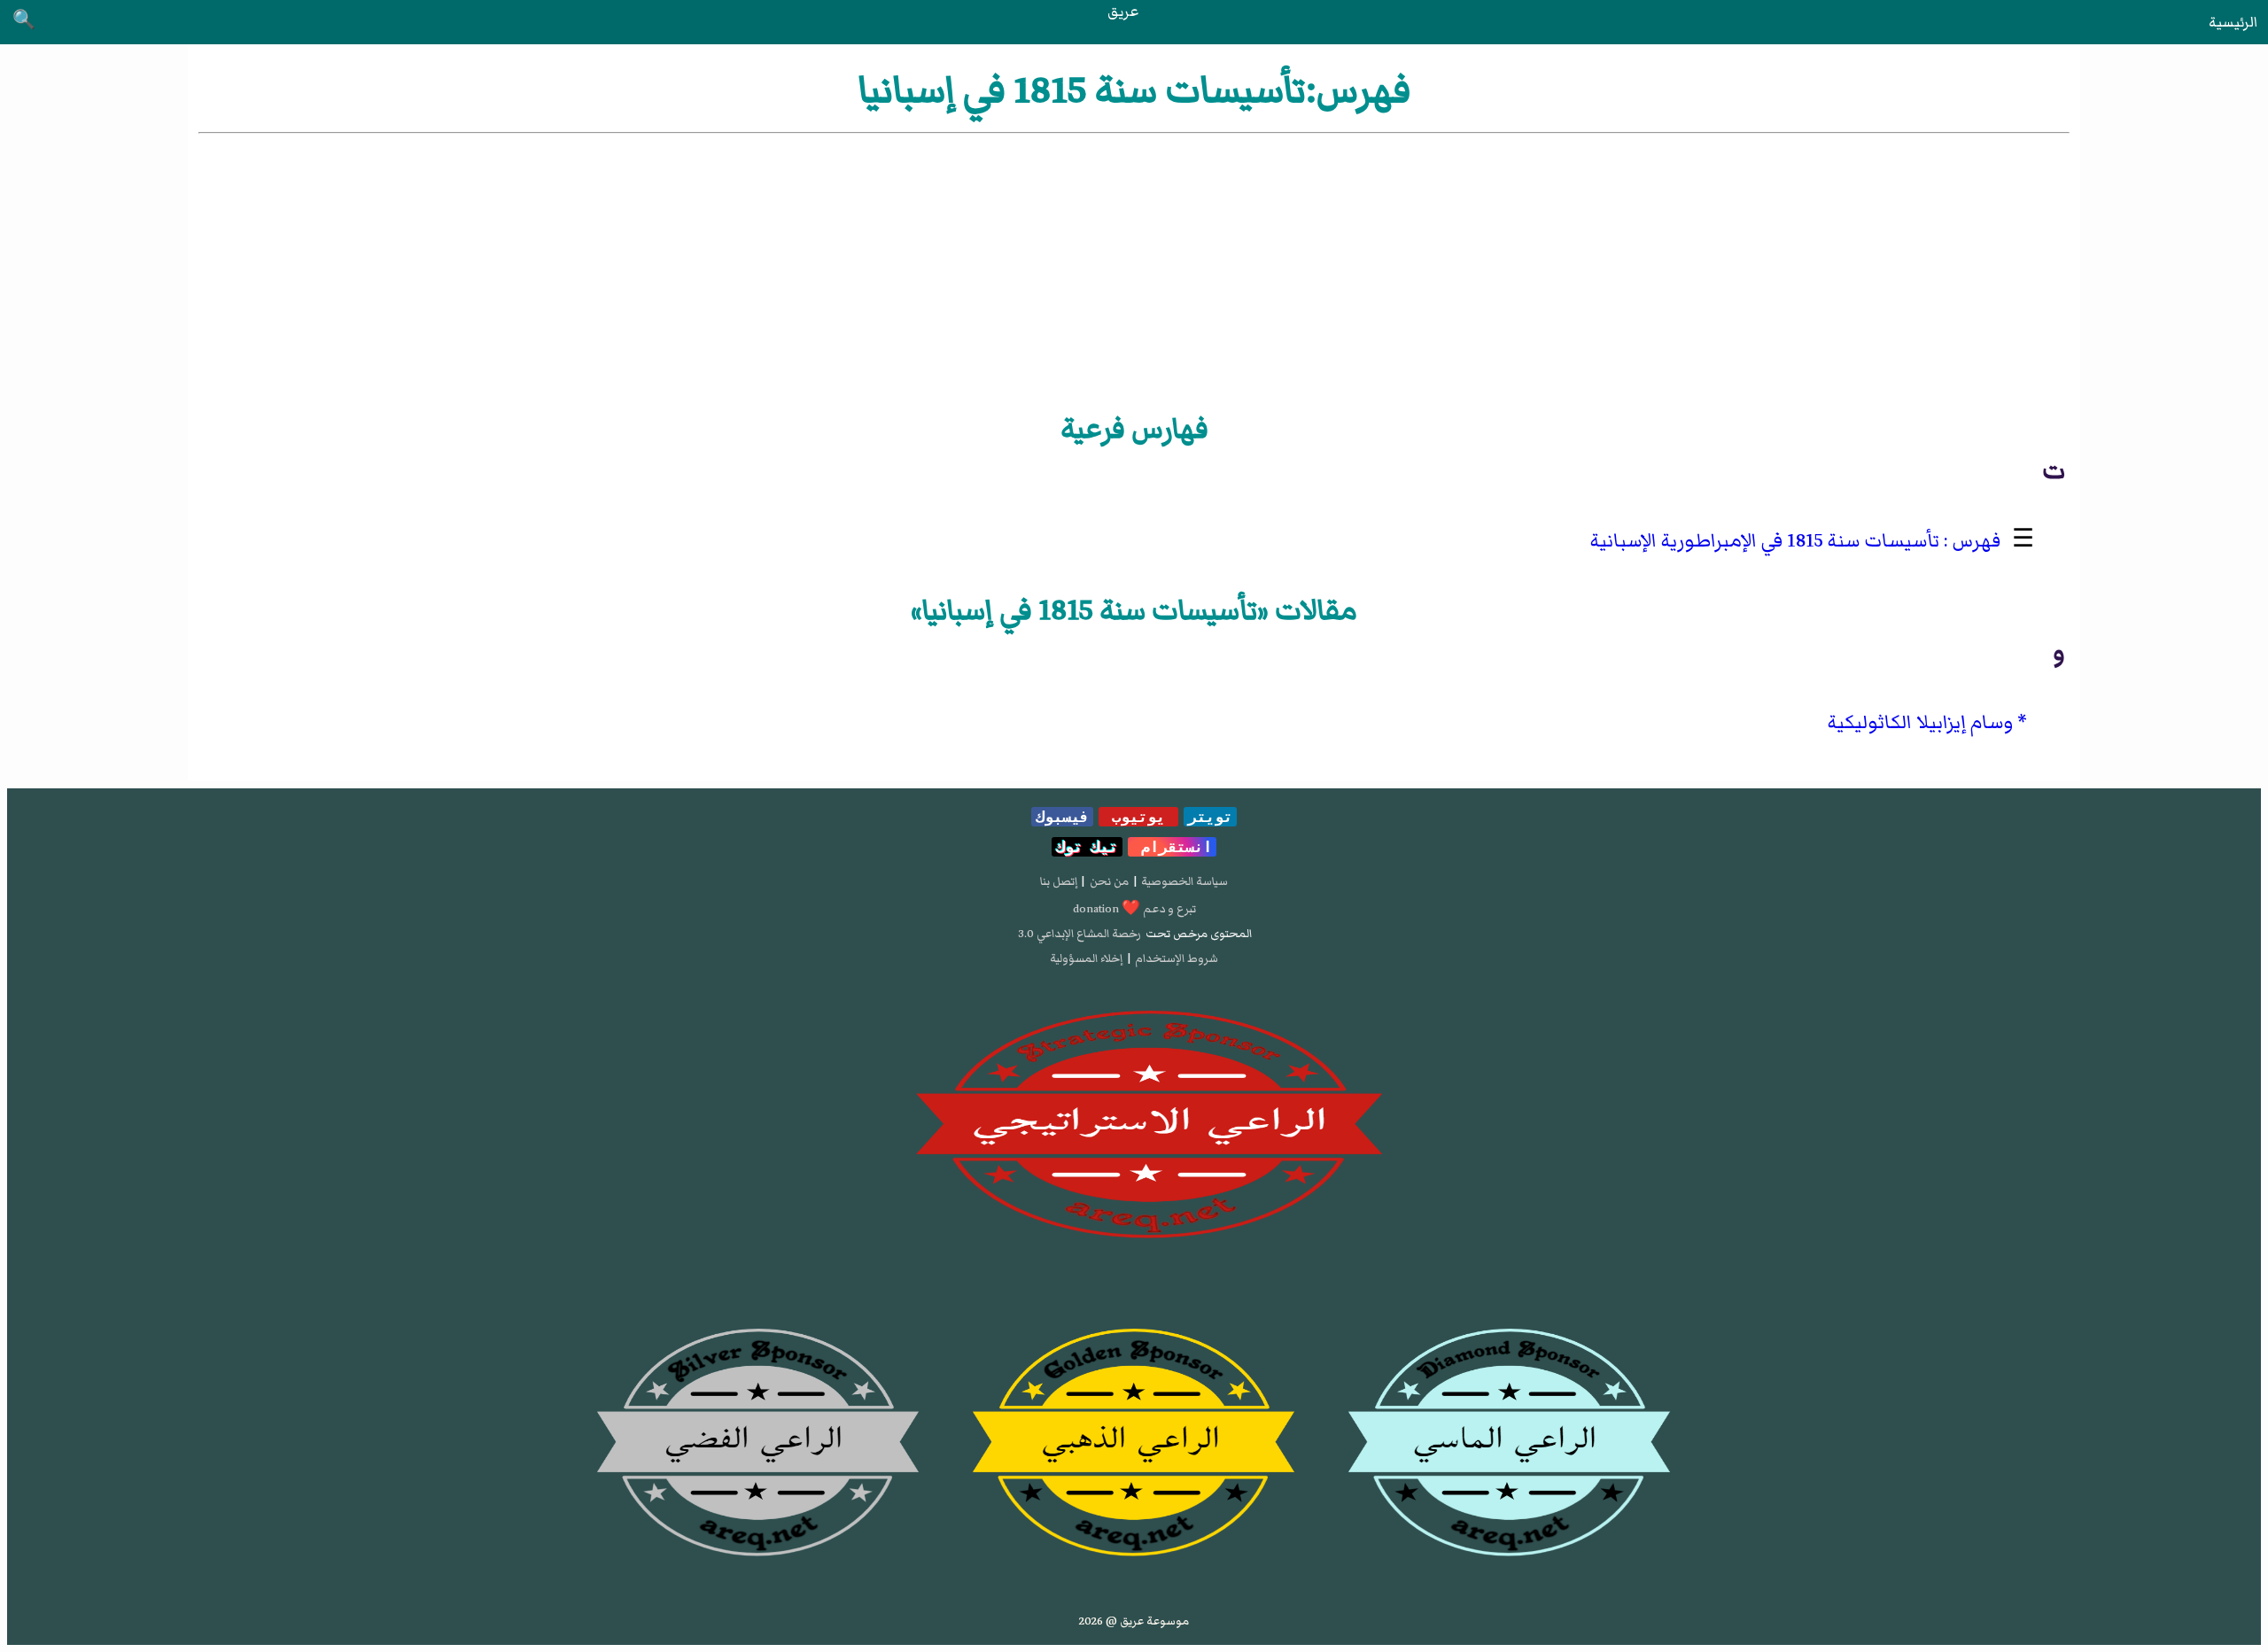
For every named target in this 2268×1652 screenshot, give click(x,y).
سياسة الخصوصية (1184, 881)
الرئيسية (2233, 22)
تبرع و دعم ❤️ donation (1134, 909)
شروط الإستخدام (1177, 958)
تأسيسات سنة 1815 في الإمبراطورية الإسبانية (1765, 541)
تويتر (1210, 817)
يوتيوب (1138, 817)
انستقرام (1172, 847)
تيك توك (1087, 847)
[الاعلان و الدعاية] (1134, 1125)
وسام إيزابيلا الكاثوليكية (1920, 722)
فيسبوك (1062, 817)
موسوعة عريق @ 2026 (1134, 1621)
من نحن (1109, 881)
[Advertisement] (1134, 270)
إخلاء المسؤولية (1086, 958)
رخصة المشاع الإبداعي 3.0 (1080, 934)
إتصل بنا (1059, 881)
